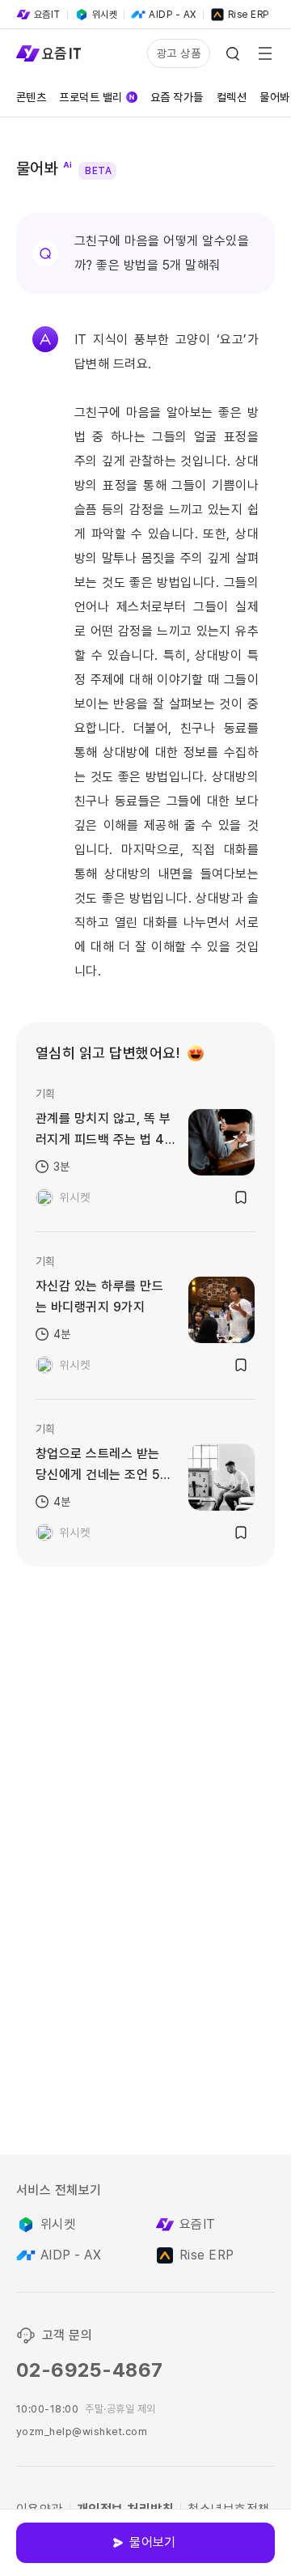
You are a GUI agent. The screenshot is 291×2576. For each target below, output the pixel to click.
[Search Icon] (233, 53)
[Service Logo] (48, 53)
